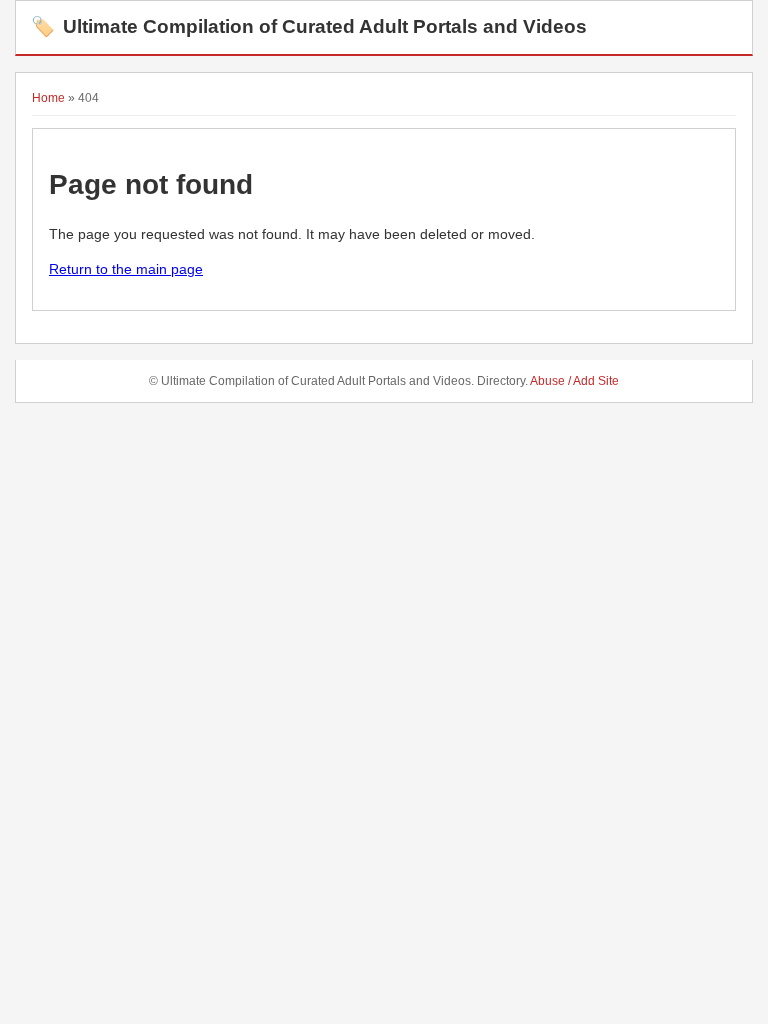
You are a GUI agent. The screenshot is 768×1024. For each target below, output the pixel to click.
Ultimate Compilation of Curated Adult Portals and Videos (309, 26)
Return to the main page (126, 269)
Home (48, 98)
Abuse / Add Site (574, 381)
